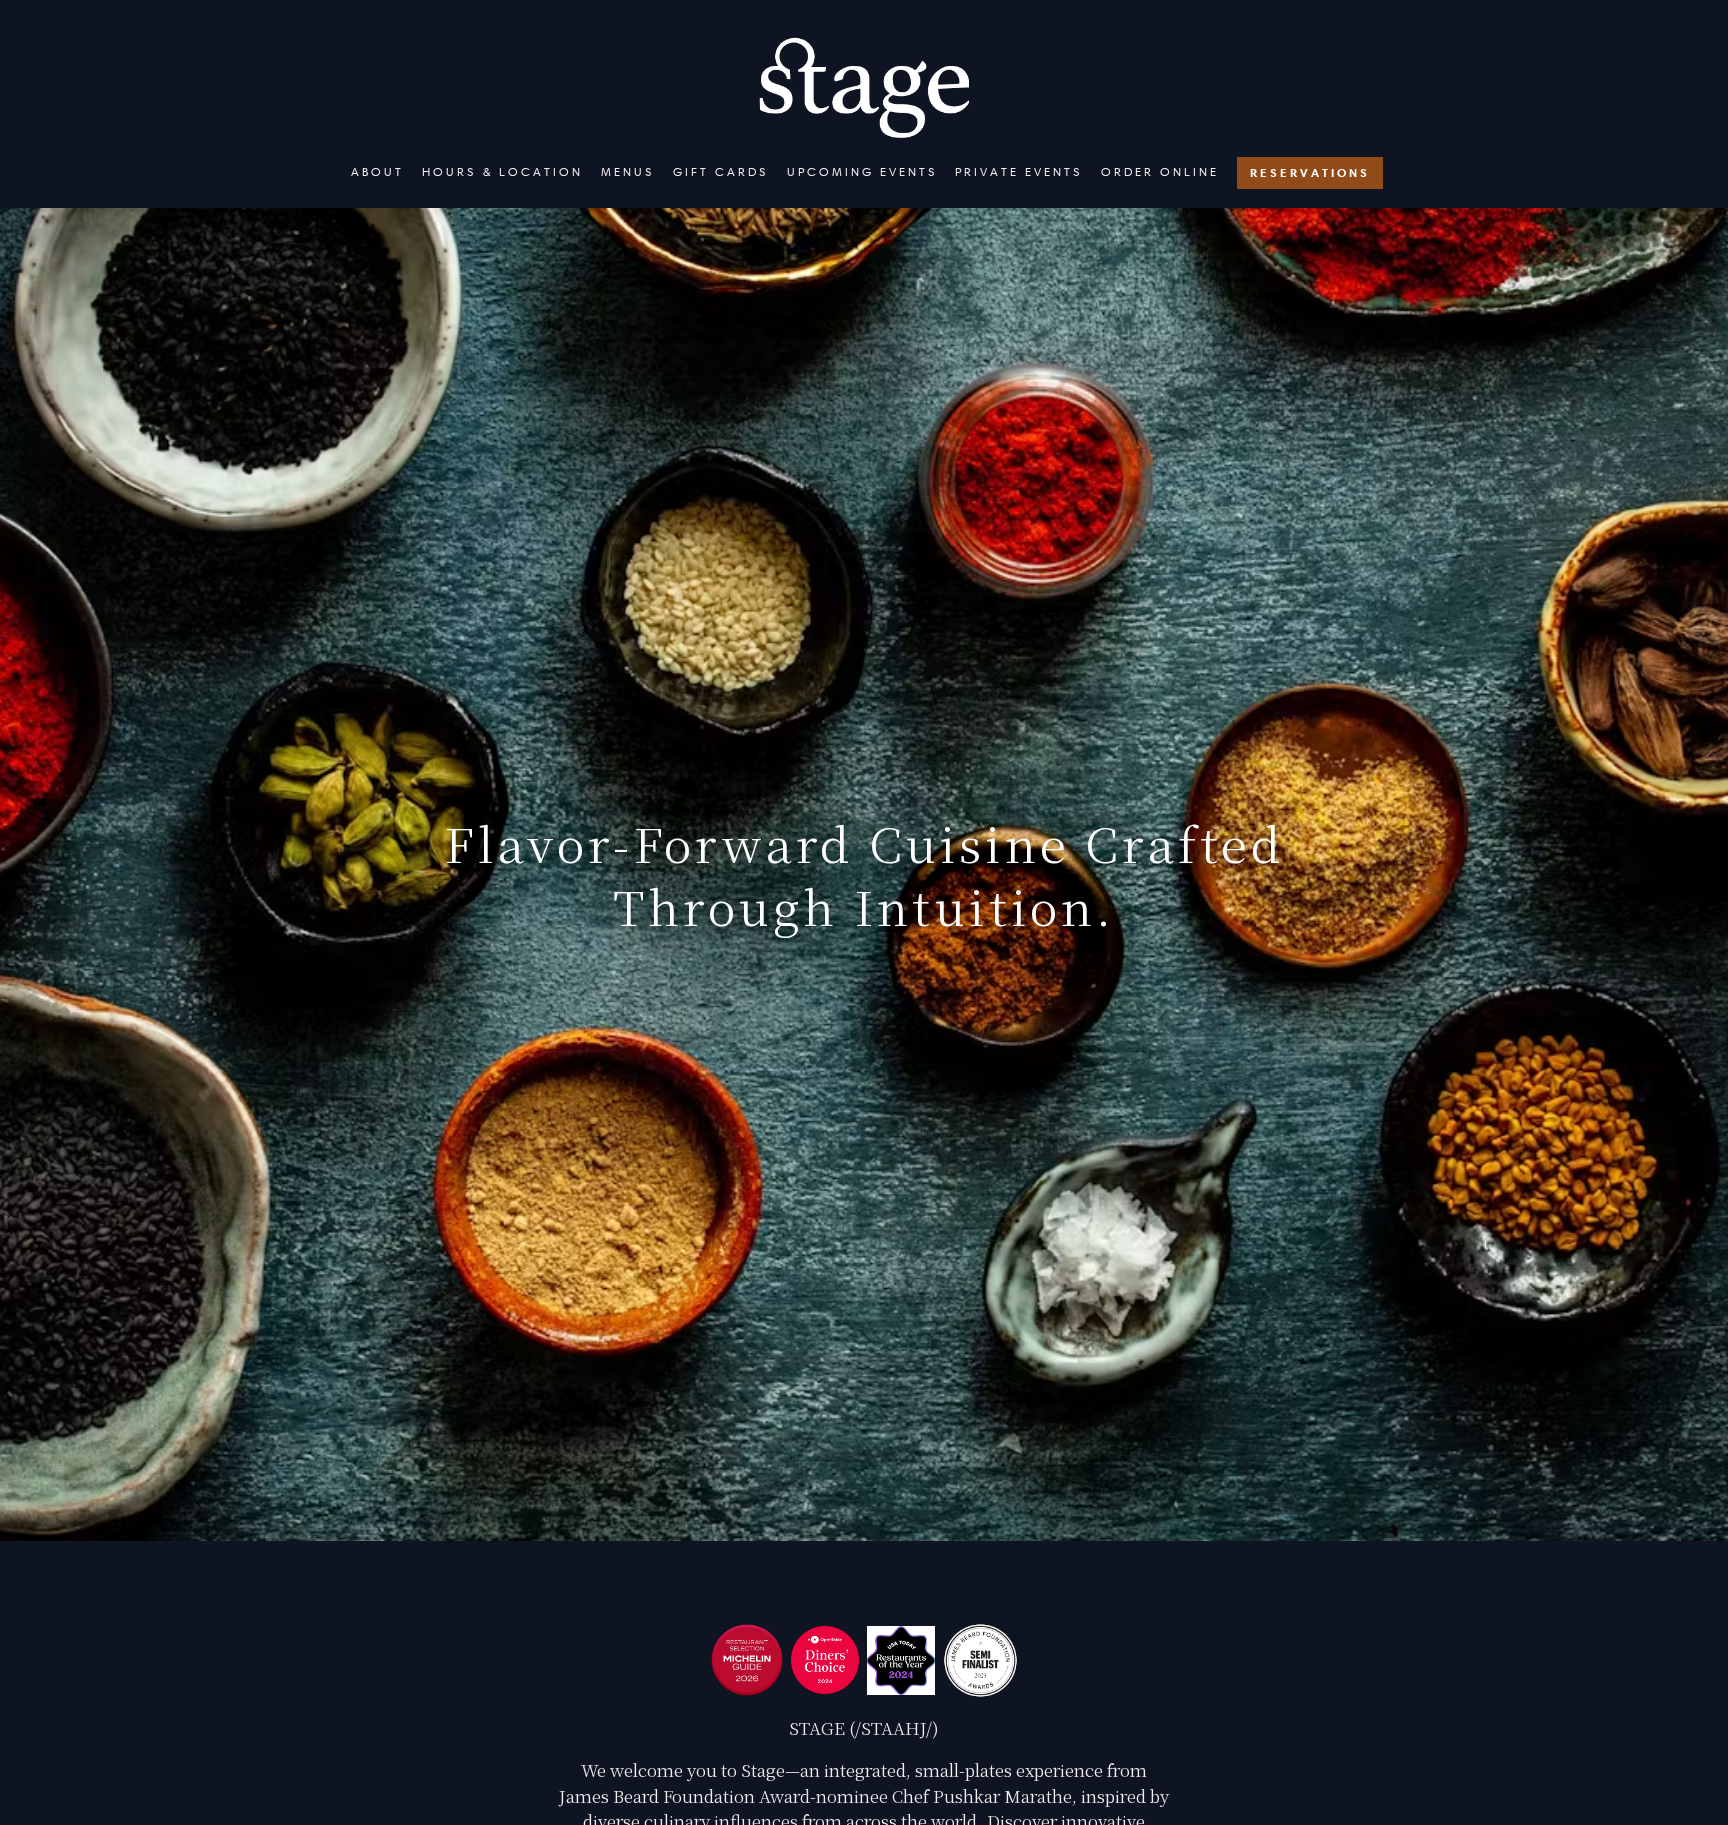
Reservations (1310, 172)
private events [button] (1019, 171)
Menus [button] (628, 171)
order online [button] (1160, 171)
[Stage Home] (864, 84)
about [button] (377, 171)
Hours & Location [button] (502, 171)
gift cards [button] (721, 171)
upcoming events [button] (862, 171)
